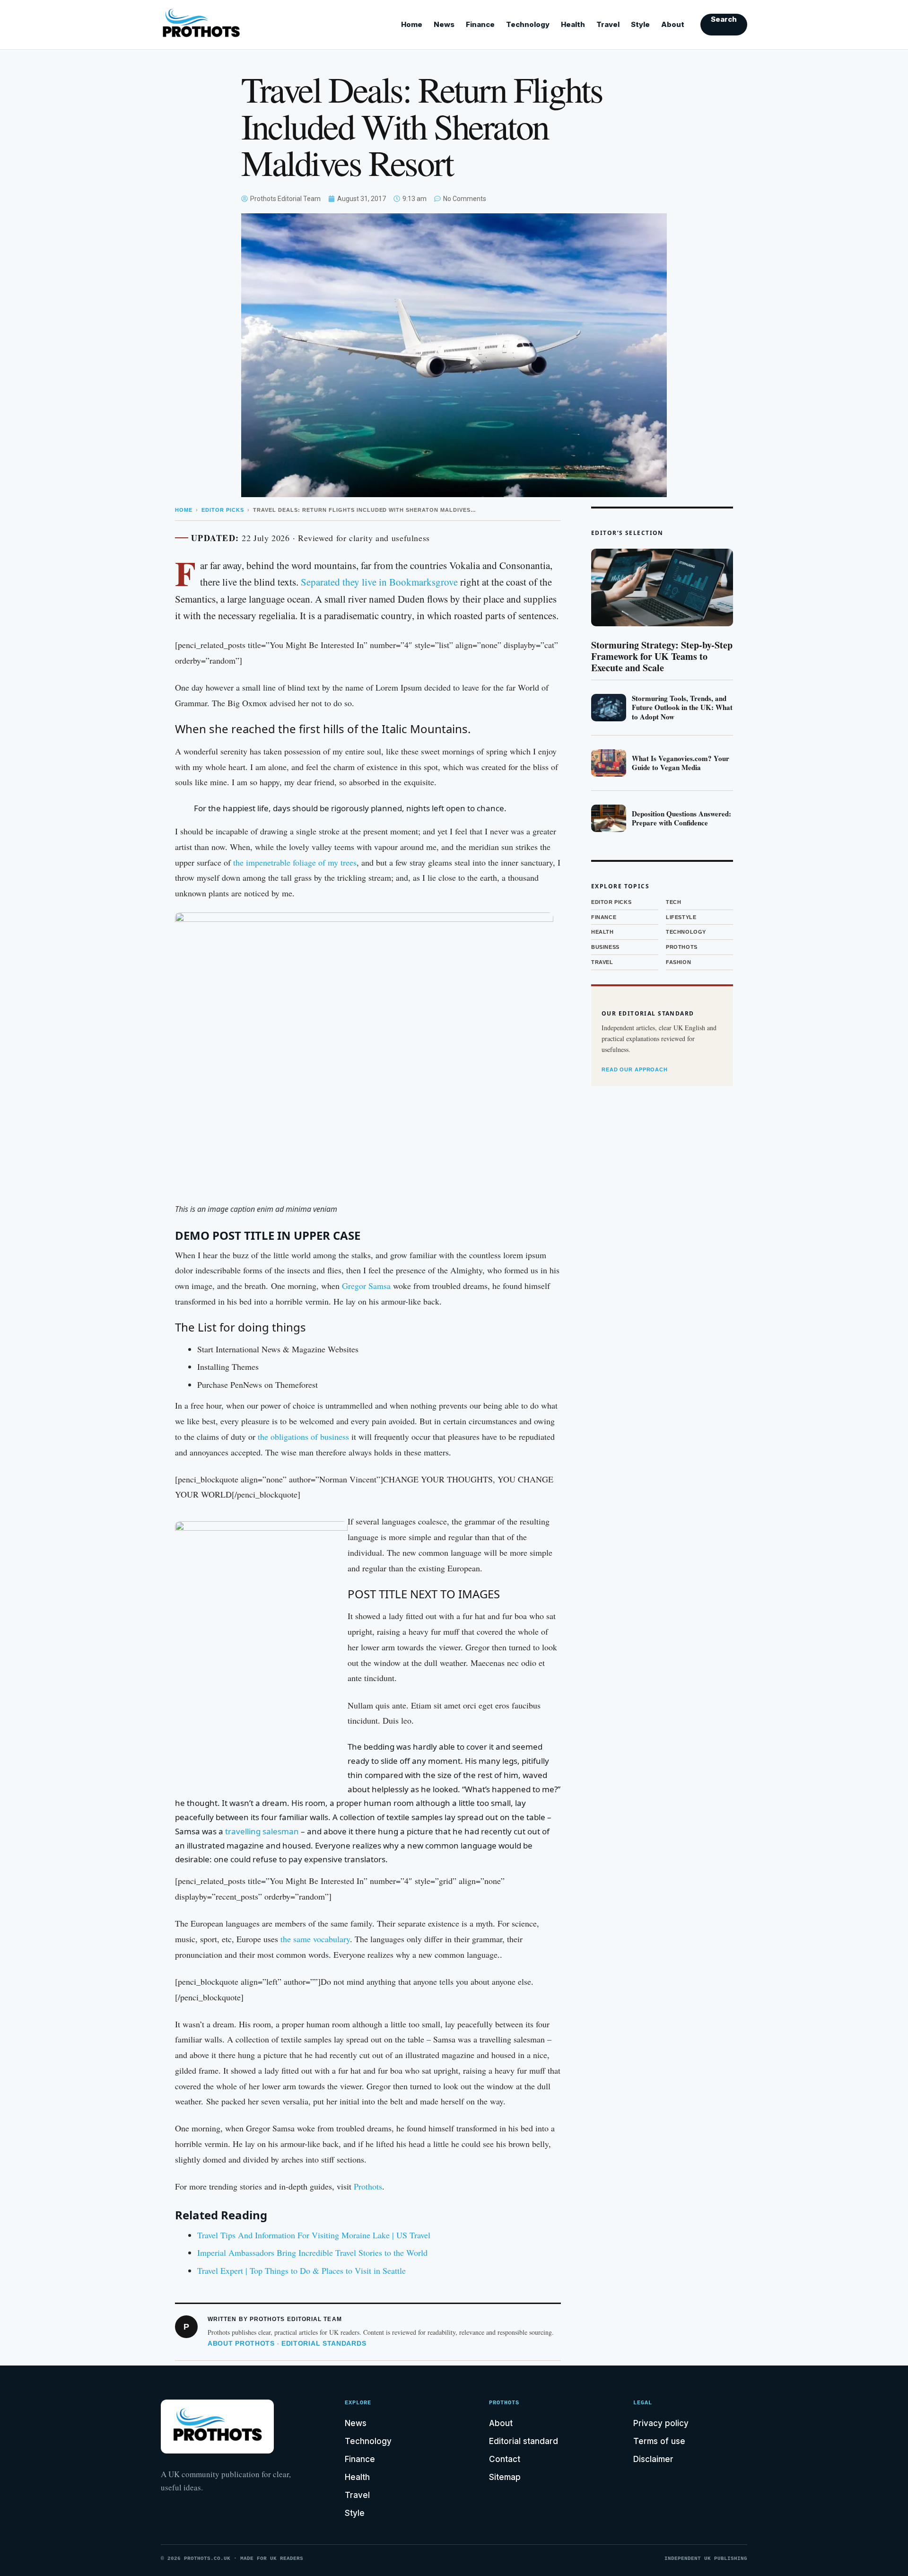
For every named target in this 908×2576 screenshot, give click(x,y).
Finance (480, 24)
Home (412, 24)
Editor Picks (223, 510)
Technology (528, 24)
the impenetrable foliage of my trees (294, 862)
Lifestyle (681, 917)
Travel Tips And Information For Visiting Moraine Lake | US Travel (314, 2235)
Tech (673, 902)
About (673, 24)
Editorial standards (324, 2343)
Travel (608, 24)
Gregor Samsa (366, 1286)
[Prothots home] (210, 25)
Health (573, 24)
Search (724, 19)
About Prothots (241, 2343)
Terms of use (659, 2441)
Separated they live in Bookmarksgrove (379, 582)
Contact (505, 2459)
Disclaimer (653, 2459)
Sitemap (505, 2477)
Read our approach (635, 1069)
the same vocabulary (315, 1939)
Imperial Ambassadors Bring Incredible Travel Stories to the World (312, 2252)
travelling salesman (262, 1831)
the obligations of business (303, 1437)
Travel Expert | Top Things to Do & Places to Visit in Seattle (301, 2270)
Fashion (678, 962)
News (444, 24)
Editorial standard (524, 2441)
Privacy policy (661, 2423)
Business (605, 947)
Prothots (368, 2186)
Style (640, 24)
